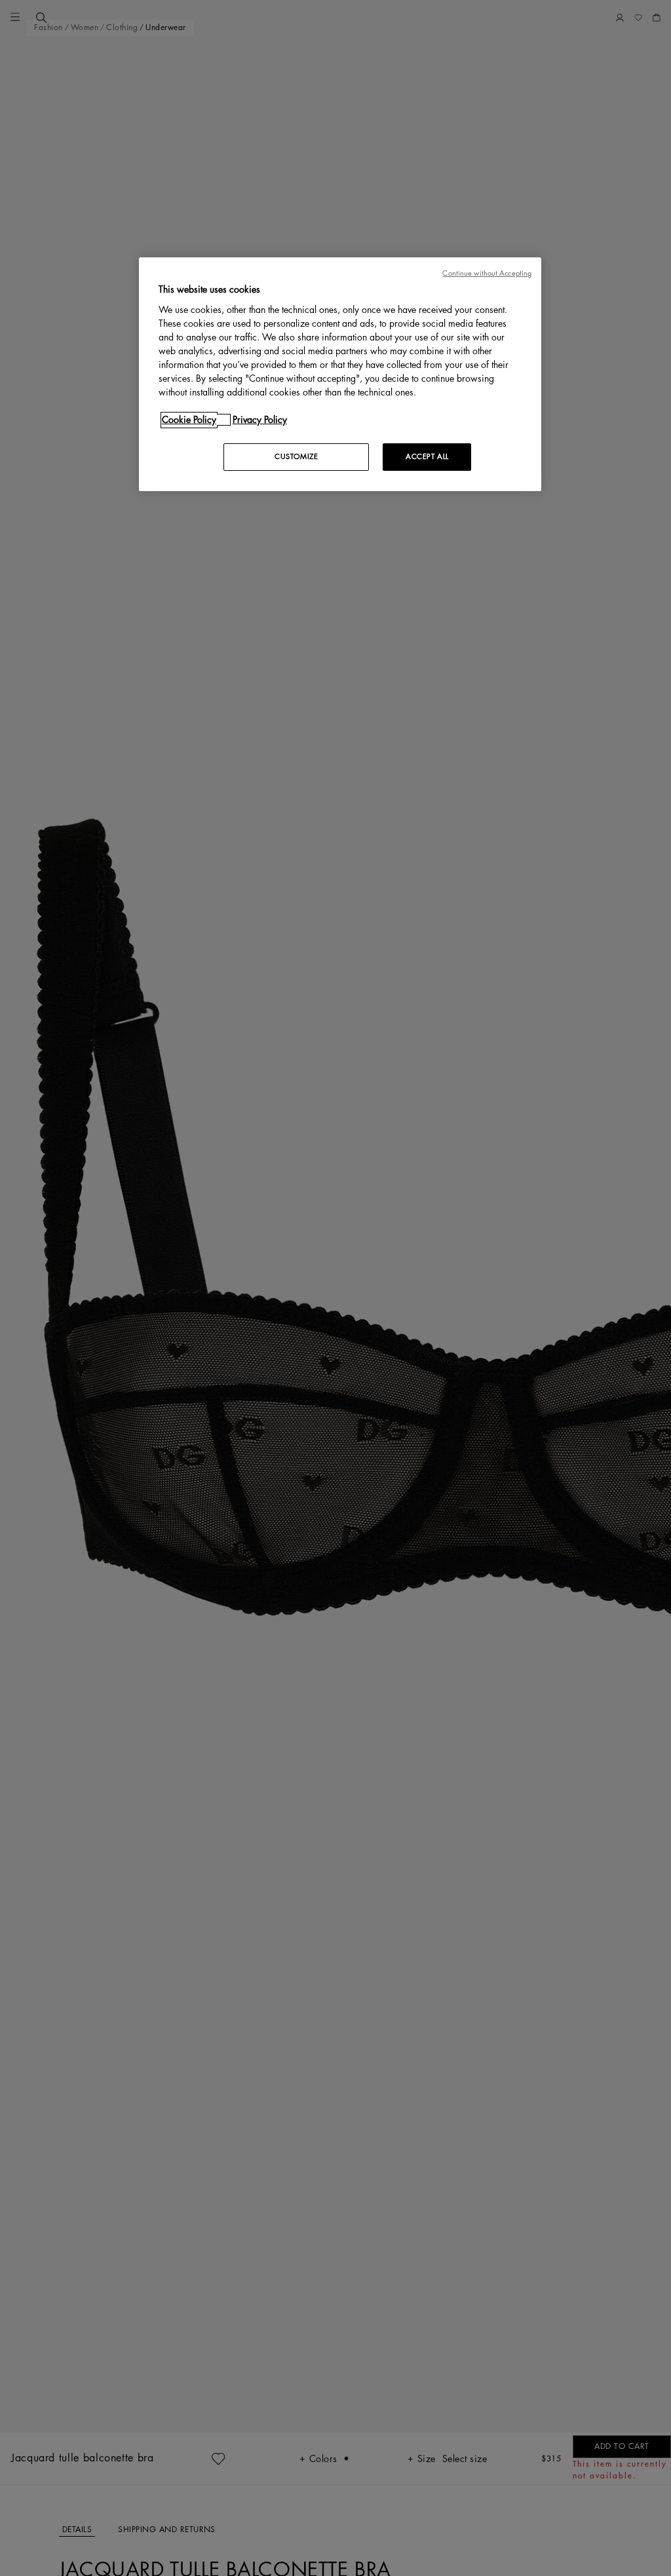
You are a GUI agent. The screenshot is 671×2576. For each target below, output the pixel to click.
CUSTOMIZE (296, 457)
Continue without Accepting (487, 273)
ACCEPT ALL (427, 457)
